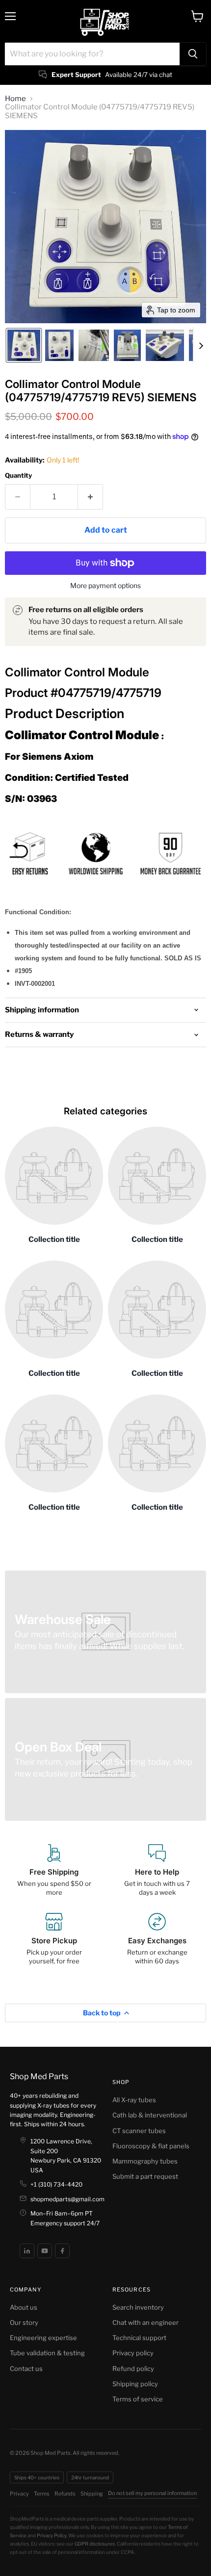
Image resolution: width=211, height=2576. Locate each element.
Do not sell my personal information (152, 2493)
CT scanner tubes (139, 2131)
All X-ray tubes (134, 2100)
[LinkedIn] (27, 2251)
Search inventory (138, 2307)
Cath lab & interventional (150, 2115)
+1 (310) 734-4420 (56, 2184)
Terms (42, 2494)
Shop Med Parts (39, 2076)
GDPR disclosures (95, 2544)
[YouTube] (45, 2251)
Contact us (26, 2369)
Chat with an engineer (145, 2322)
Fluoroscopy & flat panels (151, 2146)
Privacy (19, 2494)
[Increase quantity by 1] (91, 497)
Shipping (92, 2494)
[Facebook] (62, 2251)
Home (15, 99)
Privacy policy (133, 2353)
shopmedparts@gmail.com (67, 2199)
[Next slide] (201, 345)
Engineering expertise (43, 2338)
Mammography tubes (145, 2161)
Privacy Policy (52, 2535)
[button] (24, 345)
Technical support (139, 2338)
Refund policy (133, 2369)
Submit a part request (145, 2176)
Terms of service (138, 2399)
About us (24, 2307)
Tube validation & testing (47, 2353)
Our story (24, 2322)
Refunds (65, 2494)
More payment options (105, 586)
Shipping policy (135, 2384)
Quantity (18, 476)
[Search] (193, 54)
